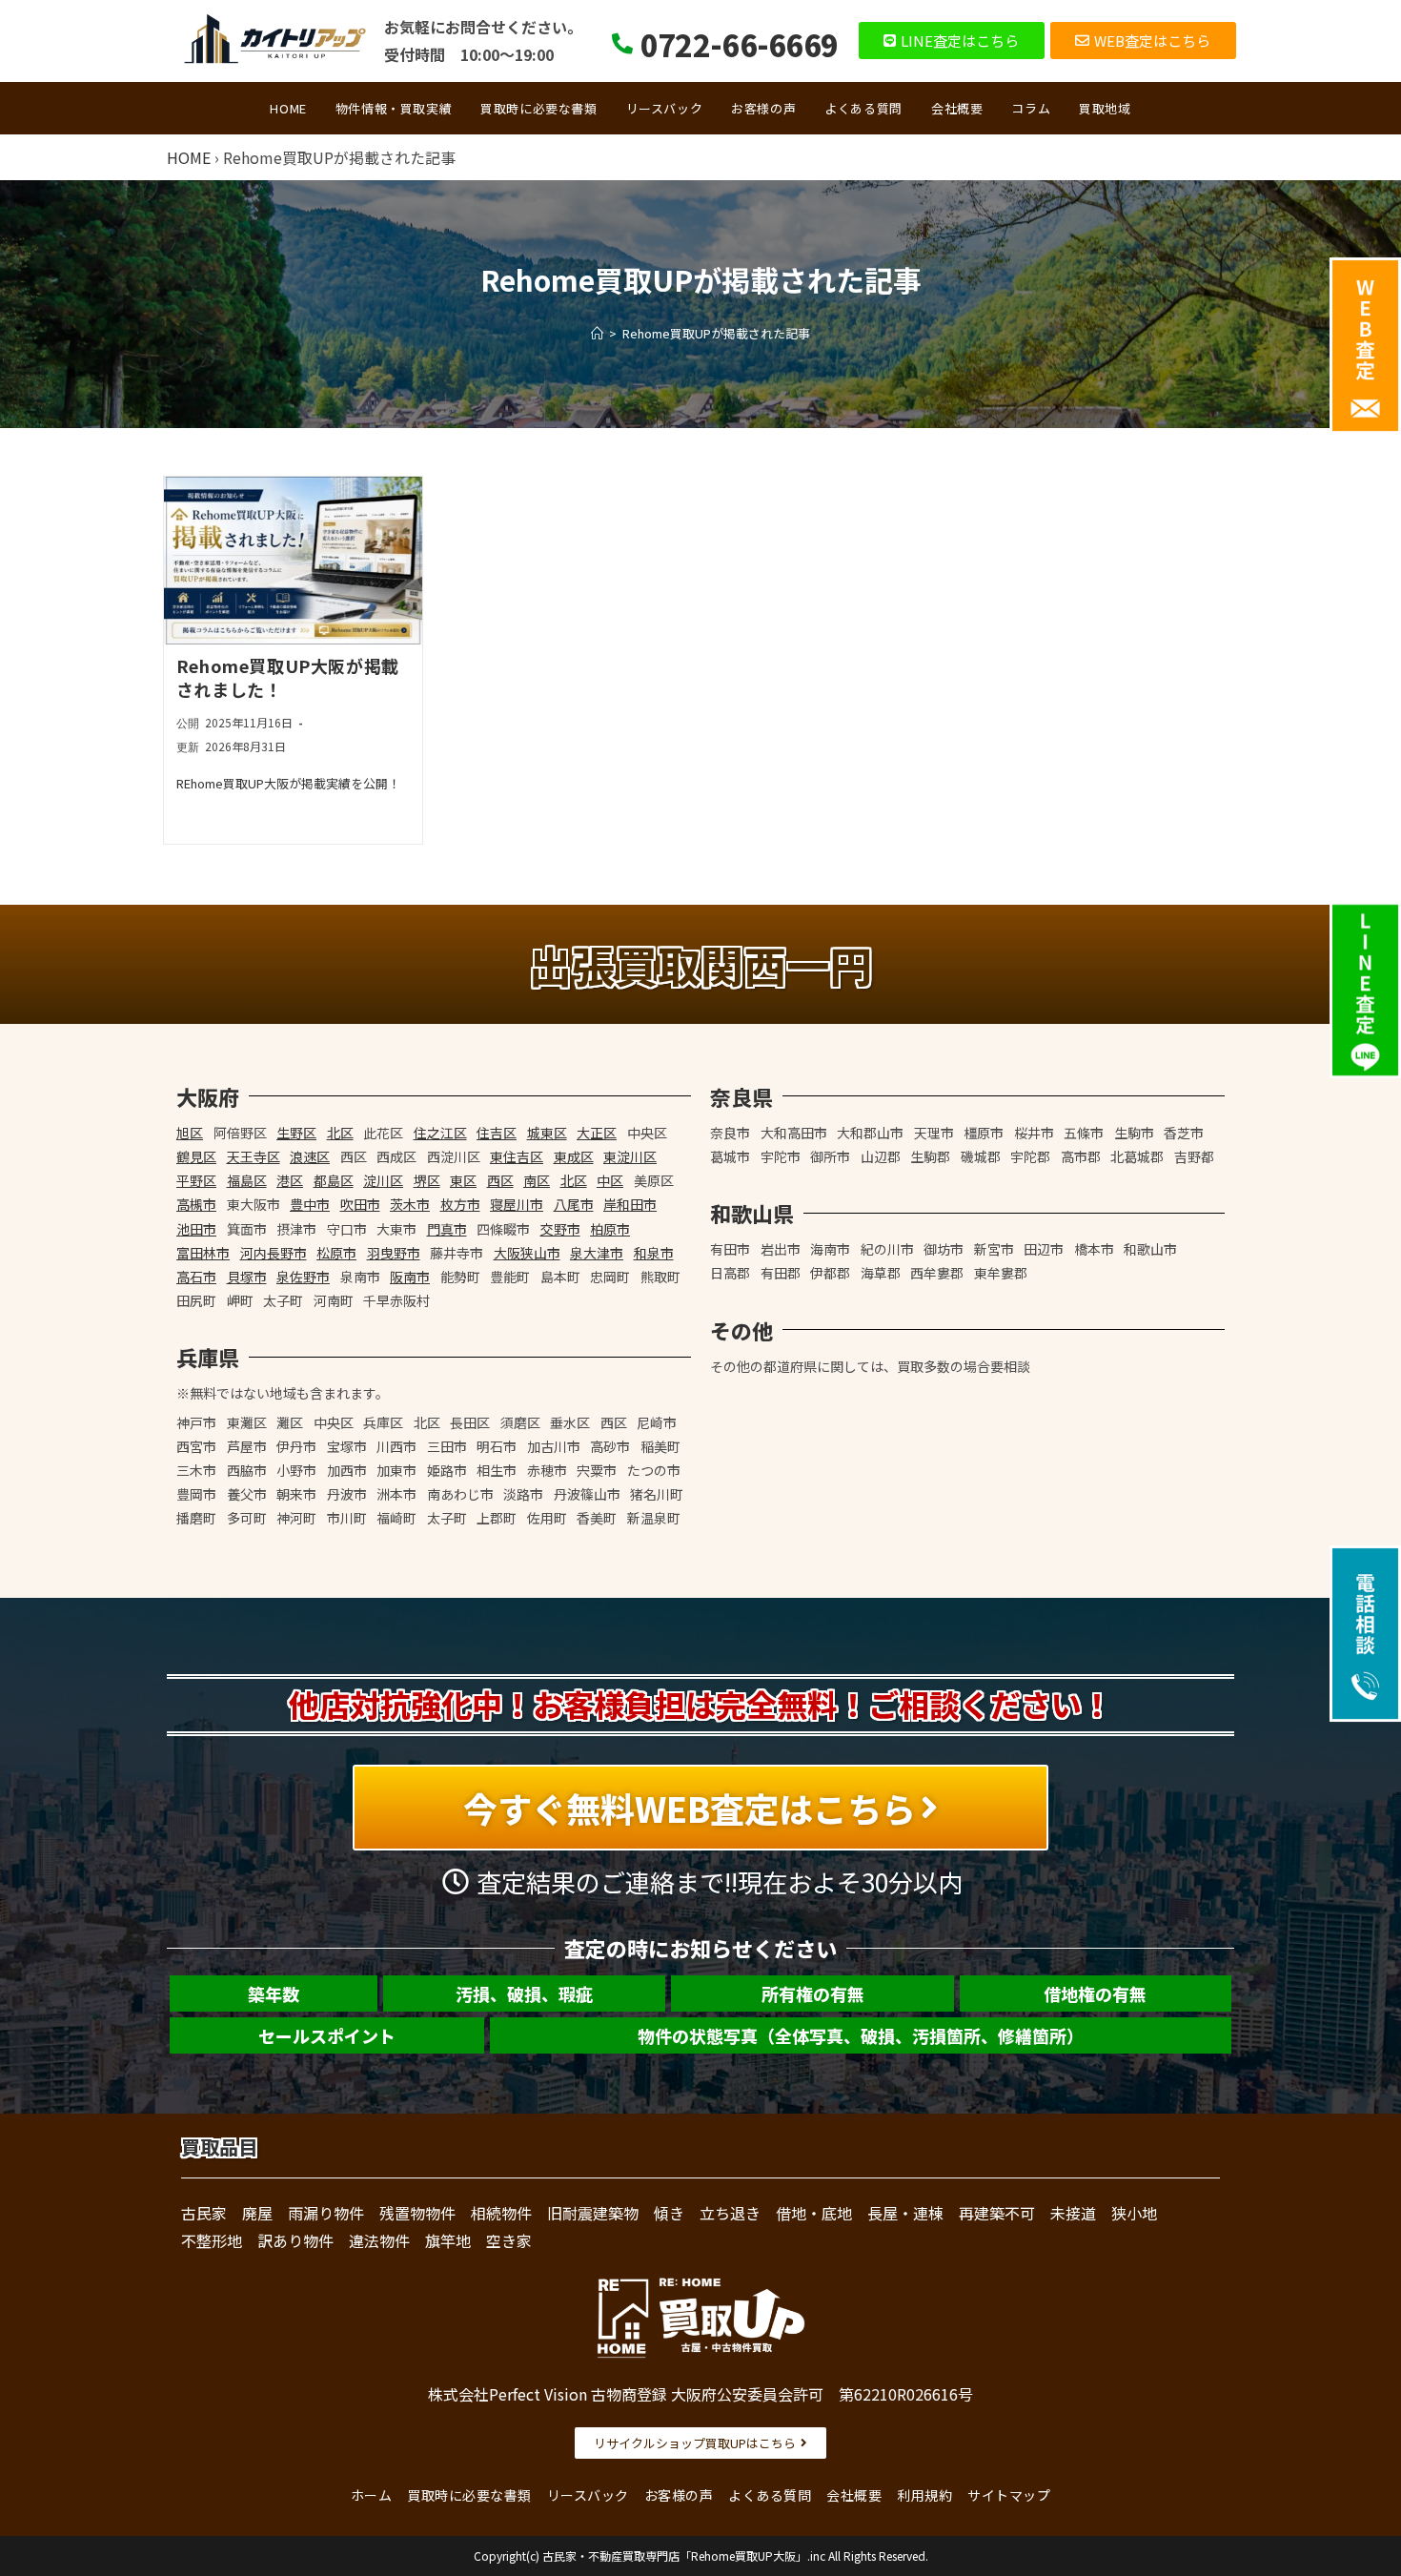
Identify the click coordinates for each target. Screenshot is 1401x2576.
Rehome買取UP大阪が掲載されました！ (288, 677)
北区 (340, 1133)
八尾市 (574, 1204)
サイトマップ (1009, 2495)
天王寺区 (254, 1156)
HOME (189, 157)
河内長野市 (274, 1253)
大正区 (597, 1133)
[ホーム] (597, 333)
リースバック (588, 2495)
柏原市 (610, 1229)
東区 (463, 1180)
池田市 (196, 1229)
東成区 (574, 1156)
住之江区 (440, 1133)
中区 (610, 1180)
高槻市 (196, 1204)
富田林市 (203, 1253)
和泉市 (654, 1253)
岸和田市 (630, 1204)
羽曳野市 (394, 1253)
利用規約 (924, 2495)
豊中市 (310, 1204)
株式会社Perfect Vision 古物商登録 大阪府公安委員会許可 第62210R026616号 (700, 2394)
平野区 (196, 1180)
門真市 (447, 1229)
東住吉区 (517, 1156)
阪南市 (410, 1277)
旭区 (190, 1133)
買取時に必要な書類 (469, 2495)
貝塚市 (247, 1277)
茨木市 (410, 1204)
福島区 (247, 1180)
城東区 (547, 1133)
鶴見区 (196, 1156)
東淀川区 (630, 1156)
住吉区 (497, 1133)
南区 (537, 1180)
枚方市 (460, 1204)
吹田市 (360, 1204)
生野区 (296, 1133)
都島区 (334, 1180)
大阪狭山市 (527, 1253)
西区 (500, 1180)
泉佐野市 (303, 1277)
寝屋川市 (517, 1204)
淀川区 (383, 1180)
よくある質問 (770, 2495)
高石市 (196, 1277)
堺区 (427, 1180)
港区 (290, 1180)
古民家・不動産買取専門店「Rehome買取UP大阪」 (675, 2556)
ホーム (372, 2495)
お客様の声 (679, 2495)
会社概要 (854, 2495)
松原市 (336, 1253)
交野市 (560, 1229)
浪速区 (310, 1156)
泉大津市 (597, 1253)
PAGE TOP (1354, 2482)
